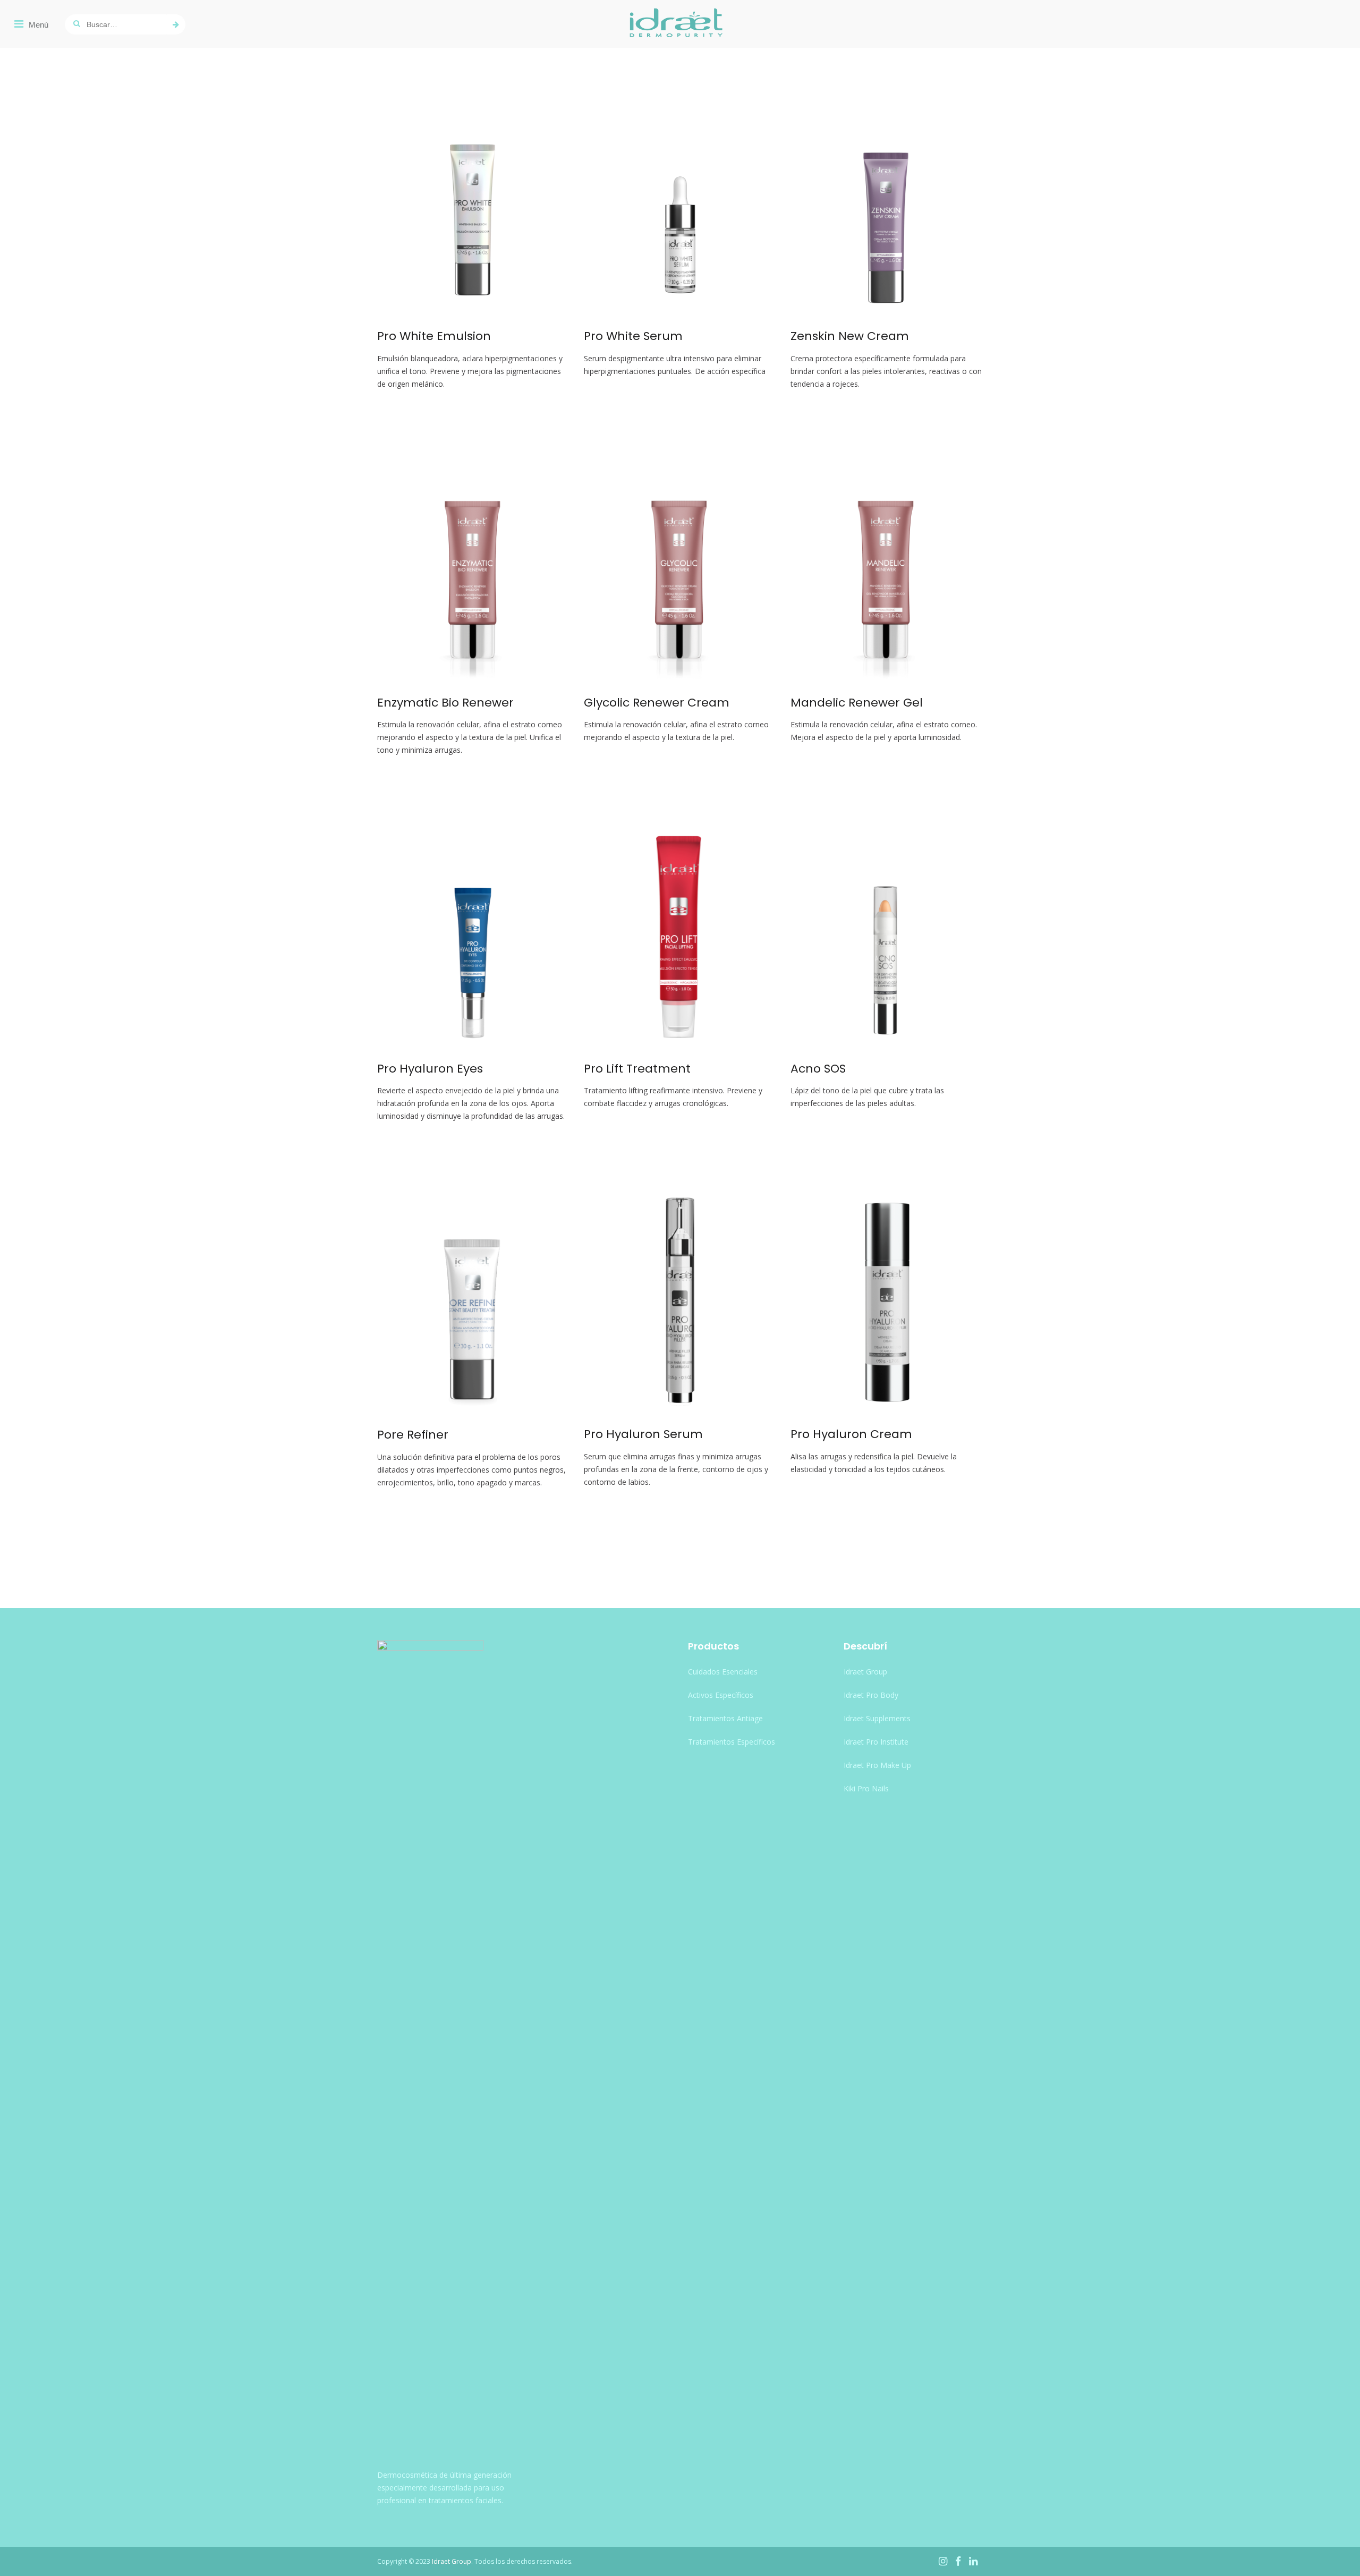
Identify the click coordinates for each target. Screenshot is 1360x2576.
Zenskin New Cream (850, 336)
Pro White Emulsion (434, 336)
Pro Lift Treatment (637, 1069)
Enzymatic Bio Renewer (445, 703)
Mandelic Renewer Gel (857, 703)
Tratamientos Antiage (725, 1718)
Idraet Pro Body (871, 1695)
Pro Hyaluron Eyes (430, 1069)
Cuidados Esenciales (723, 1672)
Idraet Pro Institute (876, 1742)
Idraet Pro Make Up (877, 1765)
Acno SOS (818, 1069)
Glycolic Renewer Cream (657, 703)
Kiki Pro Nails (866, 1788)
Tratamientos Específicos (732, 1742)
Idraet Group (865, 1672)
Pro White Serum (633, 336)
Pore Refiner (413, 1435)
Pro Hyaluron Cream (851, 1434)
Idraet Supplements (877, 1718)
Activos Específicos (721, 1695)
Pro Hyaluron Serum (643, 1434)
